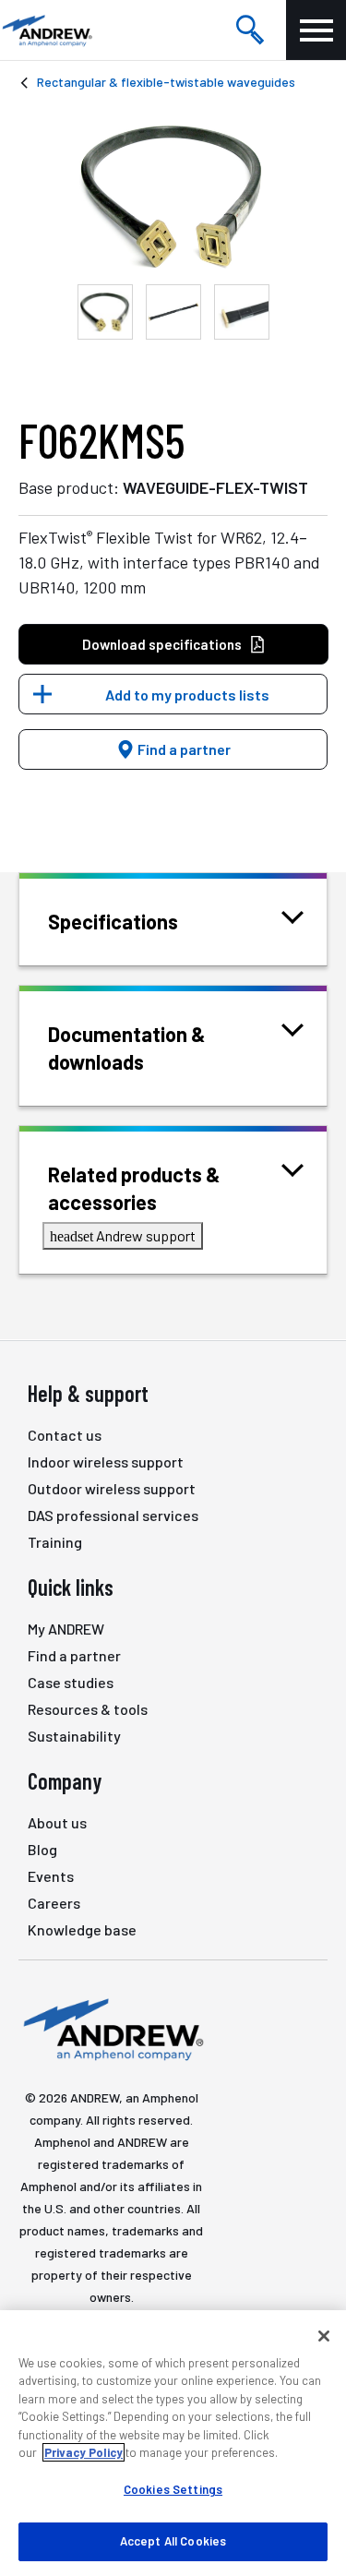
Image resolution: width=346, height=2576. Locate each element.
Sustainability (74, 1736)
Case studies (71, 1682)
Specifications (113, 921)
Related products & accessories (134, 1188)
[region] (173, 2443)
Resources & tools (88, 1709)
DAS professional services (113, 1515)
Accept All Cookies (173, 2541)
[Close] (324, 2336)
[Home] (111, 2028)
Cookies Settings (173, 2489)
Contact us (65, 1435)
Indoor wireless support (106, 1462)
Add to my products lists (187, 695)
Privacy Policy (84, 2452)
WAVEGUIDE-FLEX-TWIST (215, 487)
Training (55, 1542)
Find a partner (183, 749)
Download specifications (162, 644)
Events (51, 1876)
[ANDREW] (46, 30)
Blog (42, 1849)
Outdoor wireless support (112, 1488)
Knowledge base (82, 1929)
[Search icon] (250, 30)
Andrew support (123, 1235)
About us (57, 1822)
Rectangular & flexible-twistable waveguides (166, 82)
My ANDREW (66, 1629)
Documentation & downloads (127, 1048)
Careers (54, 1903)
